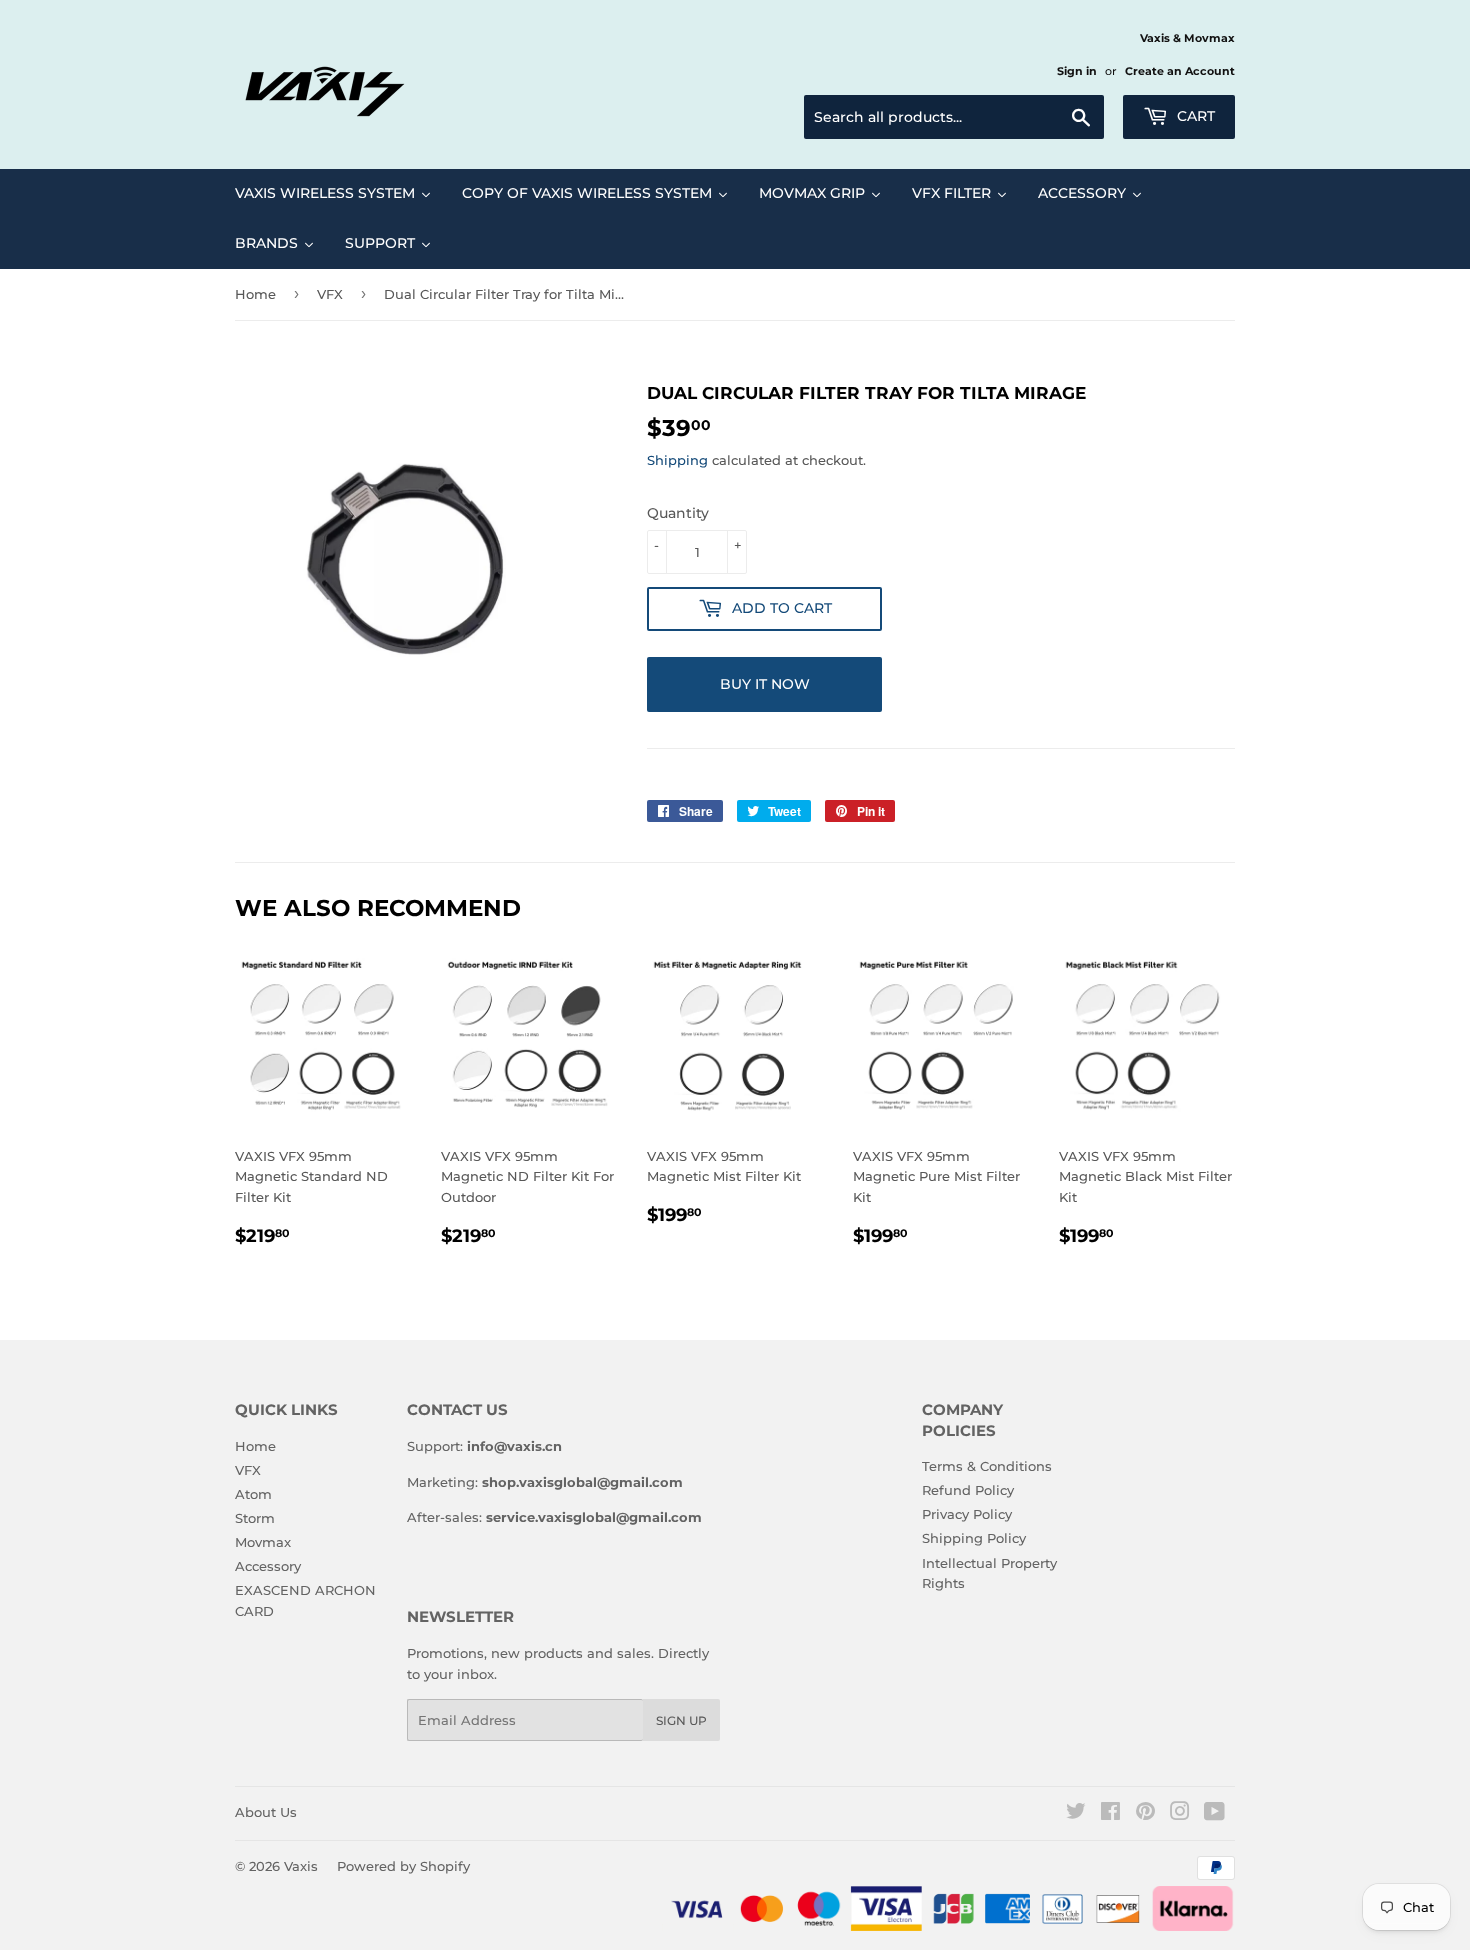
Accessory (268, 1566)
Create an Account (1180, 71)
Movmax (263, 1542)
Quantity (678, 513)
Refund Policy (968, 1490)
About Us (266, 1812)
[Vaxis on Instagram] (1180, 1814)
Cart (1194, 116)
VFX (330, 294)
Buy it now (765, 684)
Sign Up (681, 1720)
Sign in (1077, 71)
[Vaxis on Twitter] (1076, 1814)
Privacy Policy (967, 1514)
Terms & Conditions (987, 1466)
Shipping (677, 460)
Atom (253, 1494)
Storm (255, 1518)
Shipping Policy (974, 1538)
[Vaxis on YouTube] (1214, 1814)
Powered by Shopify (403, 1866)
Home (255, 294)
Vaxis (301, 1866)
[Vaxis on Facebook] (1110, 1814)
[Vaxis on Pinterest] (1145, 1814)
